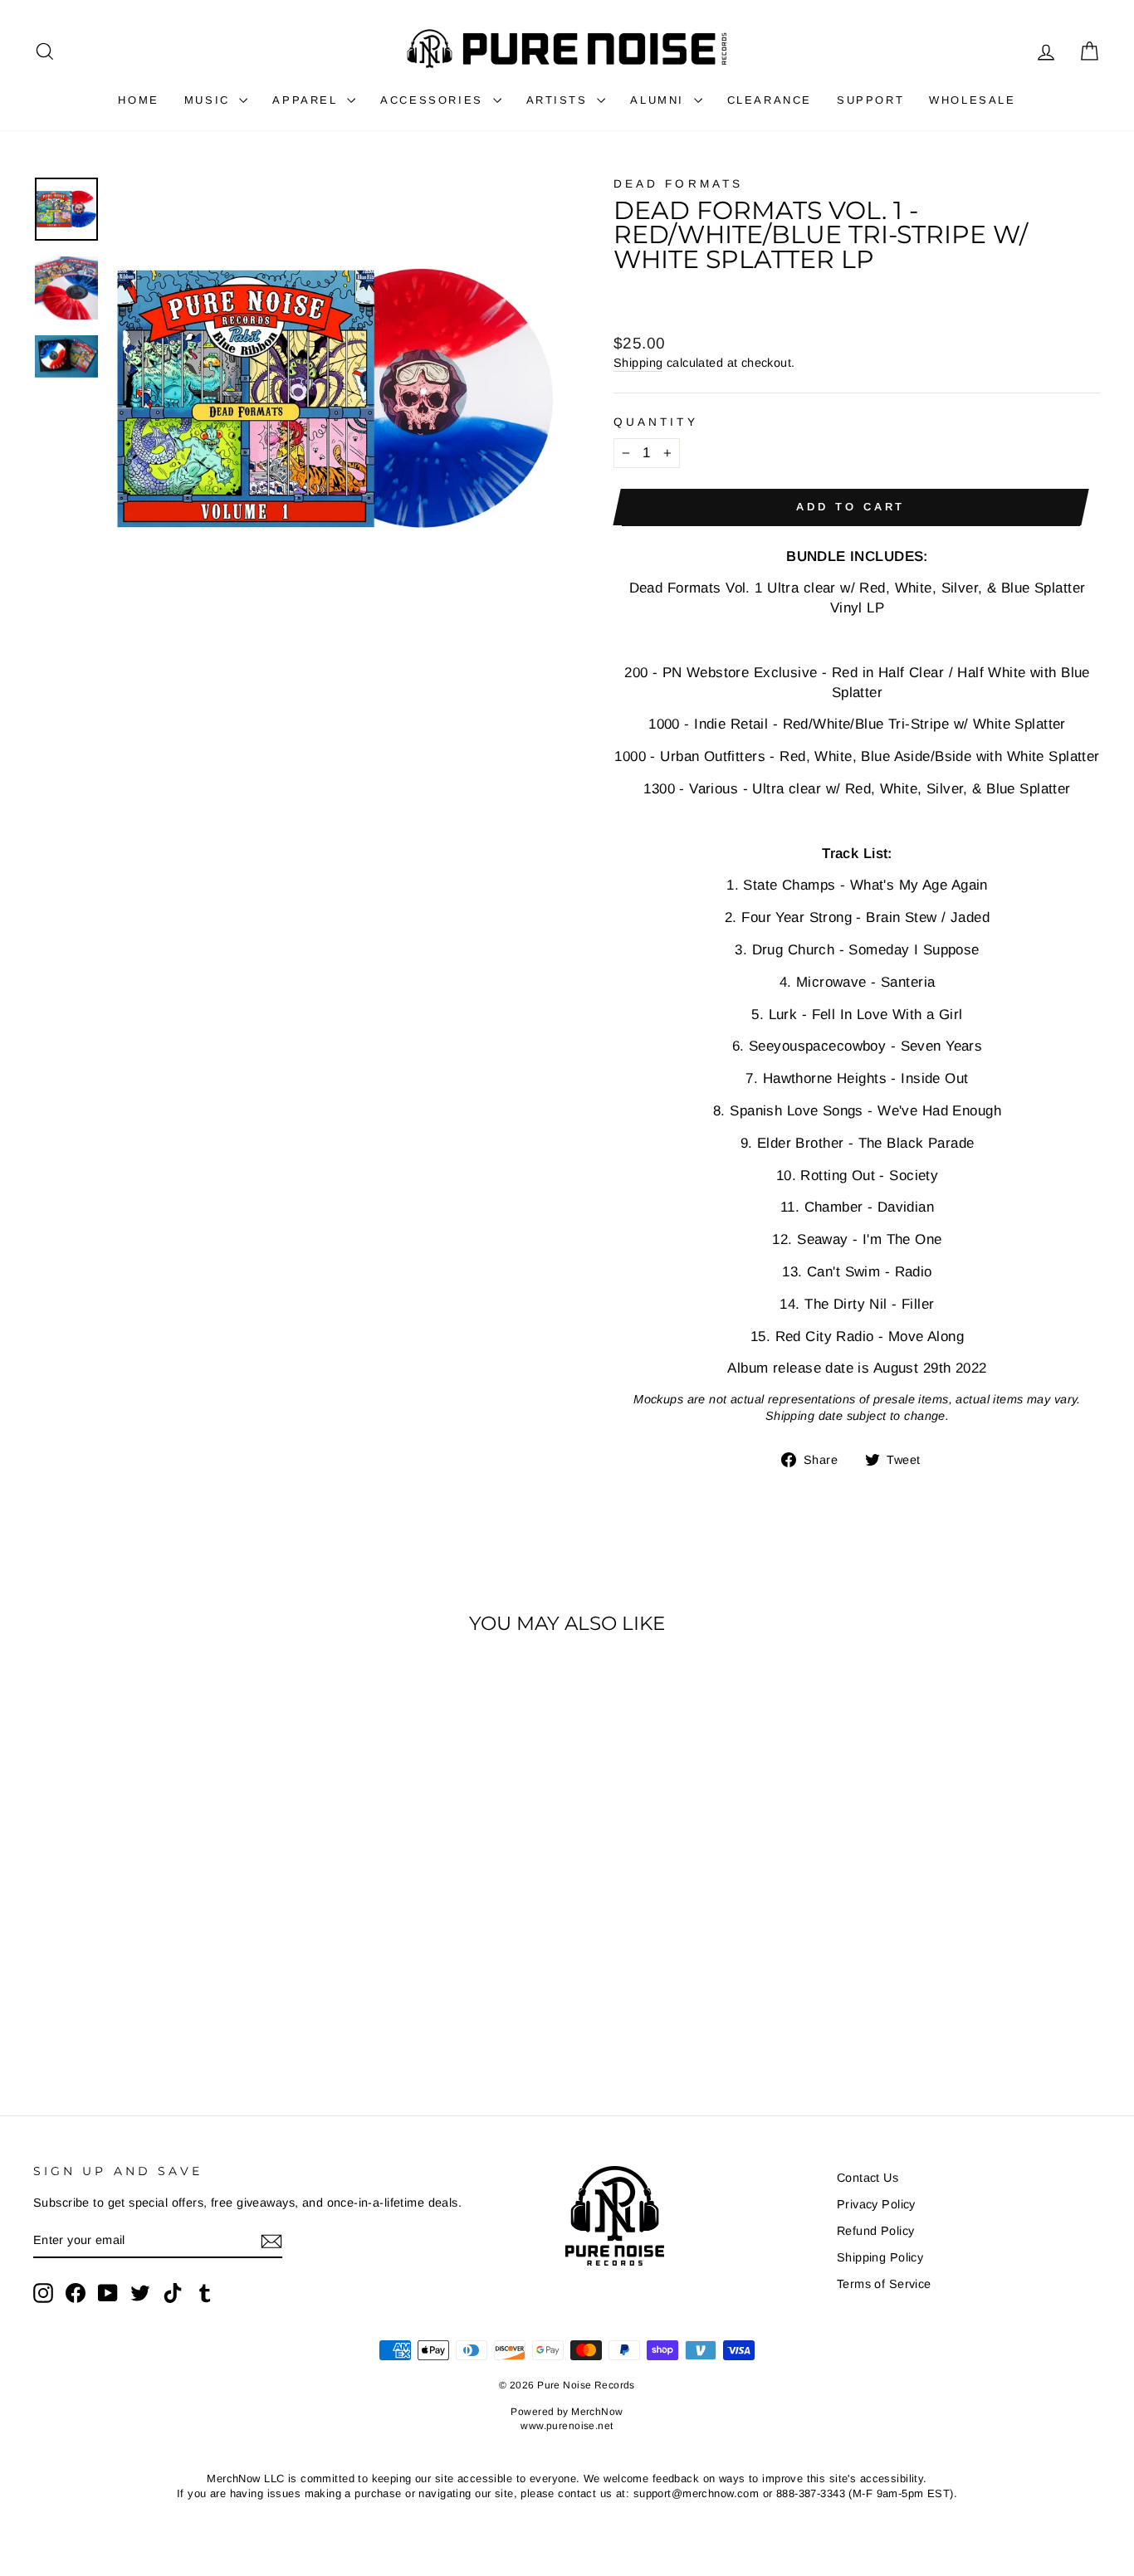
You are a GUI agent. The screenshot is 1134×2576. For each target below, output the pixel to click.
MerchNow (597, 2412)
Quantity (656, 422)
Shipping (638, 363)
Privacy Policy (876, 2204)
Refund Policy (876, 2231)
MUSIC (210, 100)
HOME (138, 100)
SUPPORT (870, 100)
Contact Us (868, 2178)
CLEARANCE (770, 100)
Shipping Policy (880, 2257)
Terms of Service (884, 2284)
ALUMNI (660, 100)
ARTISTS (560, 100)
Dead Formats (678, 184)
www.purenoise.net (567, 2426)
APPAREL (308, 100)
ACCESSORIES (434, 100)
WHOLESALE (972, 100)
